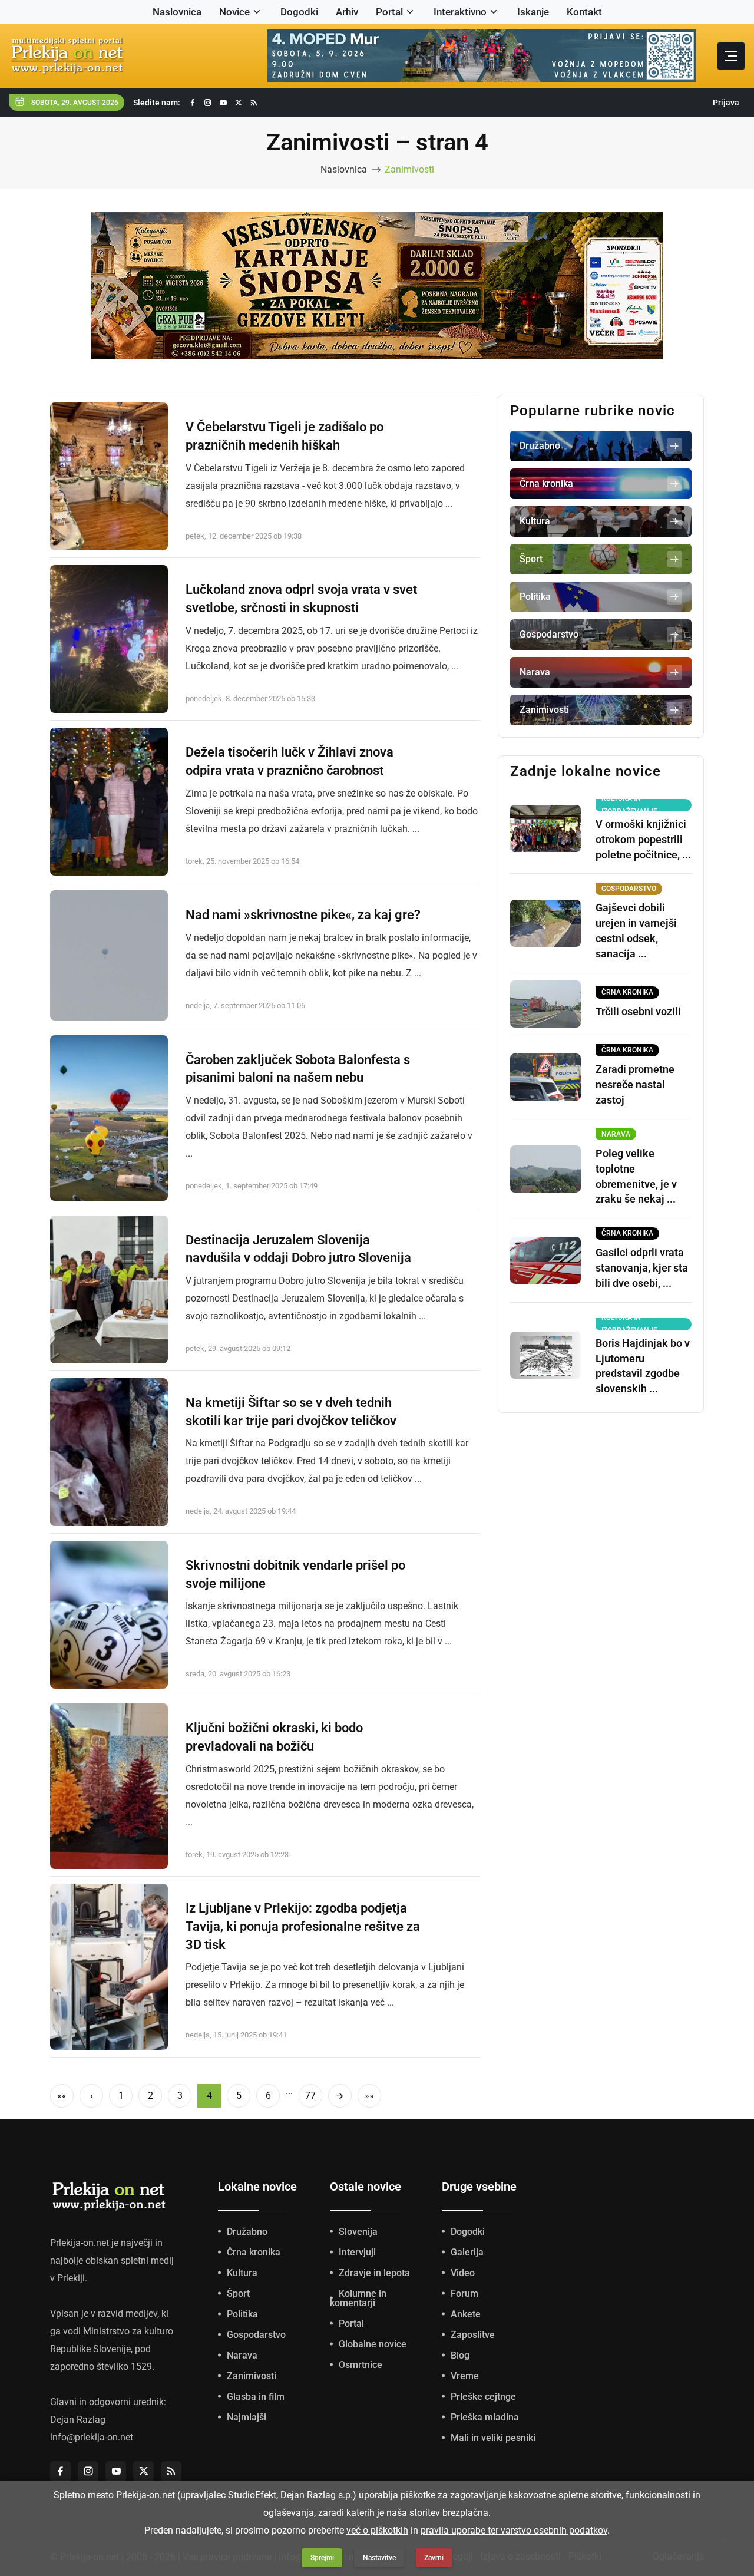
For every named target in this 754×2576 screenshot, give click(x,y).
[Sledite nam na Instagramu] (208, 103)
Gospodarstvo (256, 2335)
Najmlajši (247, 2417)
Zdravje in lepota (374, 2273)
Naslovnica (177, 12)
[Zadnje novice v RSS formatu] (254, 103)
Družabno (247, 2232)
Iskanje (533, 12)
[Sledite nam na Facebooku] (193, 103)
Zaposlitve (473, 2335)
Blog (460, 2355)
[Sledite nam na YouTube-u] (223, 103)
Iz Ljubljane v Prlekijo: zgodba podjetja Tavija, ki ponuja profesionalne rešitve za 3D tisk (303, 1926)
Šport (238, 2293)
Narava (242, 2355)
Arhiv (347, 12)
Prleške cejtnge (483, 2397)
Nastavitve (379, 2558)
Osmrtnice (361, 2365)
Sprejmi (322, 2558)
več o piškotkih (377, 2530)
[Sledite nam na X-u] (239, 103)
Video (463, 2273)
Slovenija (358, 2232)
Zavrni (434, 2558)
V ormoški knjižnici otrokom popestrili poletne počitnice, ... (643, 839)
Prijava (726, 103)
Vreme (465, 2376)
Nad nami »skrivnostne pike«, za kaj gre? (303, 915)
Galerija (467, 2252)
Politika (242, 2314)
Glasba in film (256, 2397)
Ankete (466, 2314)
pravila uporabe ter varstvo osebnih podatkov (514, 2530)
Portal (389, 12)
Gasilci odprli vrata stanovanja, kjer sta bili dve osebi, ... (642, 1268)
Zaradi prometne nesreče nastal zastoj (635, 1084)
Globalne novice (373, 2344)
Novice (234, 12)
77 (310, 2096)
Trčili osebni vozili (638, 1011)
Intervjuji (357, 2252)
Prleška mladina (485, 2417)
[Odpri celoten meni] (731, 56)
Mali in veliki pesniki (493, 2438)
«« (62, 2096)
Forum (464, 2293)
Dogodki (299, 12)
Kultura (242, 2273)
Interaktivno (460, 12)
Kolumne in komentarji (358, 2298)
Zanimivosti (409, 169)
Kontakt (584, 12)
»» (369, 2096)
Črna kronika (254, 2252)
